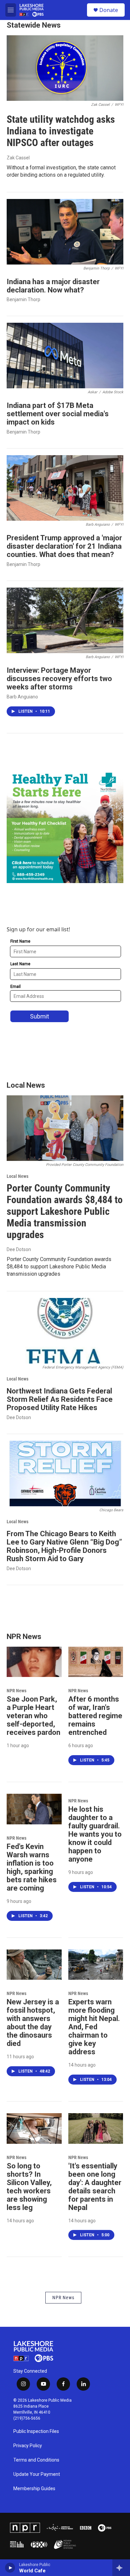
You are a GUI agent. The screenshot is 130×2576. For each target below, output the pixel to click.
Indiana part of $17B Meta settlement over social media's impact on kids (58, 414)
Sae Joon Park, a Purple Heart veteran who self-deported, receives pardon (33, 1716)
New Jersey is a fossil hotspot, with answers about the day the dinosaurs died (33, 2023)
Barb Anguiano (22, 697)
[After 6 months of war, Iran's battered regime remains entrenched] (96, 1662)
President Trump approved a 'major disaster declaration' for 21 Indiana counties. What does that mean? (64, 546)
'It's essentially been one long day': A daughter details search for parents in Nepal (95, 2187)
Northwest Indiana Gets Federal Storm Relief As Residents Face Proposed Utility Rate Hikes (60, 1399)
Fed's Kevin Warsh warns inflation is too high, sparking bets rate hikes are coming (32, 1867)
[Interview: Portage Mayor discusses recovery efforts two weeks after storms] (65, 620)
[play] (10, 2568)
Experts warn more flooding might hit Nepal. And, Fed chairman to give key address (94, 2027)
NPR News (16, 1691)
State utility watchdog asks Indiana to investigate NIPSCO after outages (61, 131)
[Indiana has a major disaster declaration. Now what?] (65, 232)
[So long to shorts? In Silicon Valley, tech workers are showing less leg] (34, 2128)
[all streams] (121, 2568)
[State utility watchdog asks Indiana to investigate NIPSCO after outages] (65, 68)
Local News (17, 1176)
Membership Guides (34, 2489)
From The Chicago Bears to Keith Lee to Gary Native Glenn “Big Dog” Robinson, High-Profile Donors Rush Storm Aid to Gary (64, 1546)
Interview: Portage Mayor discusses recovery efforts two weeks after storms (59, 679)
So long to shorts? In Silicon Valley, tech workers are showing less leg (29, 2187)
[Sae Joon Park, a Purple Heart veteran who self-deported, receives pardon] (34, 1662)
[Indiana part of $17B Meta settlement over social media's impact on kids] (65, 356)
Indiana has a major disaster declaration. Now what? (53, 286)
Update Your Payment (37, 2474)
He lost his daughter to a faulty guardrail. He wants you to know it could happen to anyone (95, 1834)
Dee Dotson (19, 1249)
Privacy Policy (28, 2446)
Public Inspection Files (36, 2431)
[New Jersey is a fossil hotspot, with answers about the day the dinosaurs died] (34, 1965)
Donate (109, 10)
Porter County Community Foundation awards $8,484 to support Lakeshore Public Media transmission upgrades (65, 1211)
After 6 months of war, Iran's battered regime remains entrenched (95, 1716)
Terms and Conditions (36, 2460)
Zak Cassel (18, 158)
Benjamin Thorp (23, 299)
